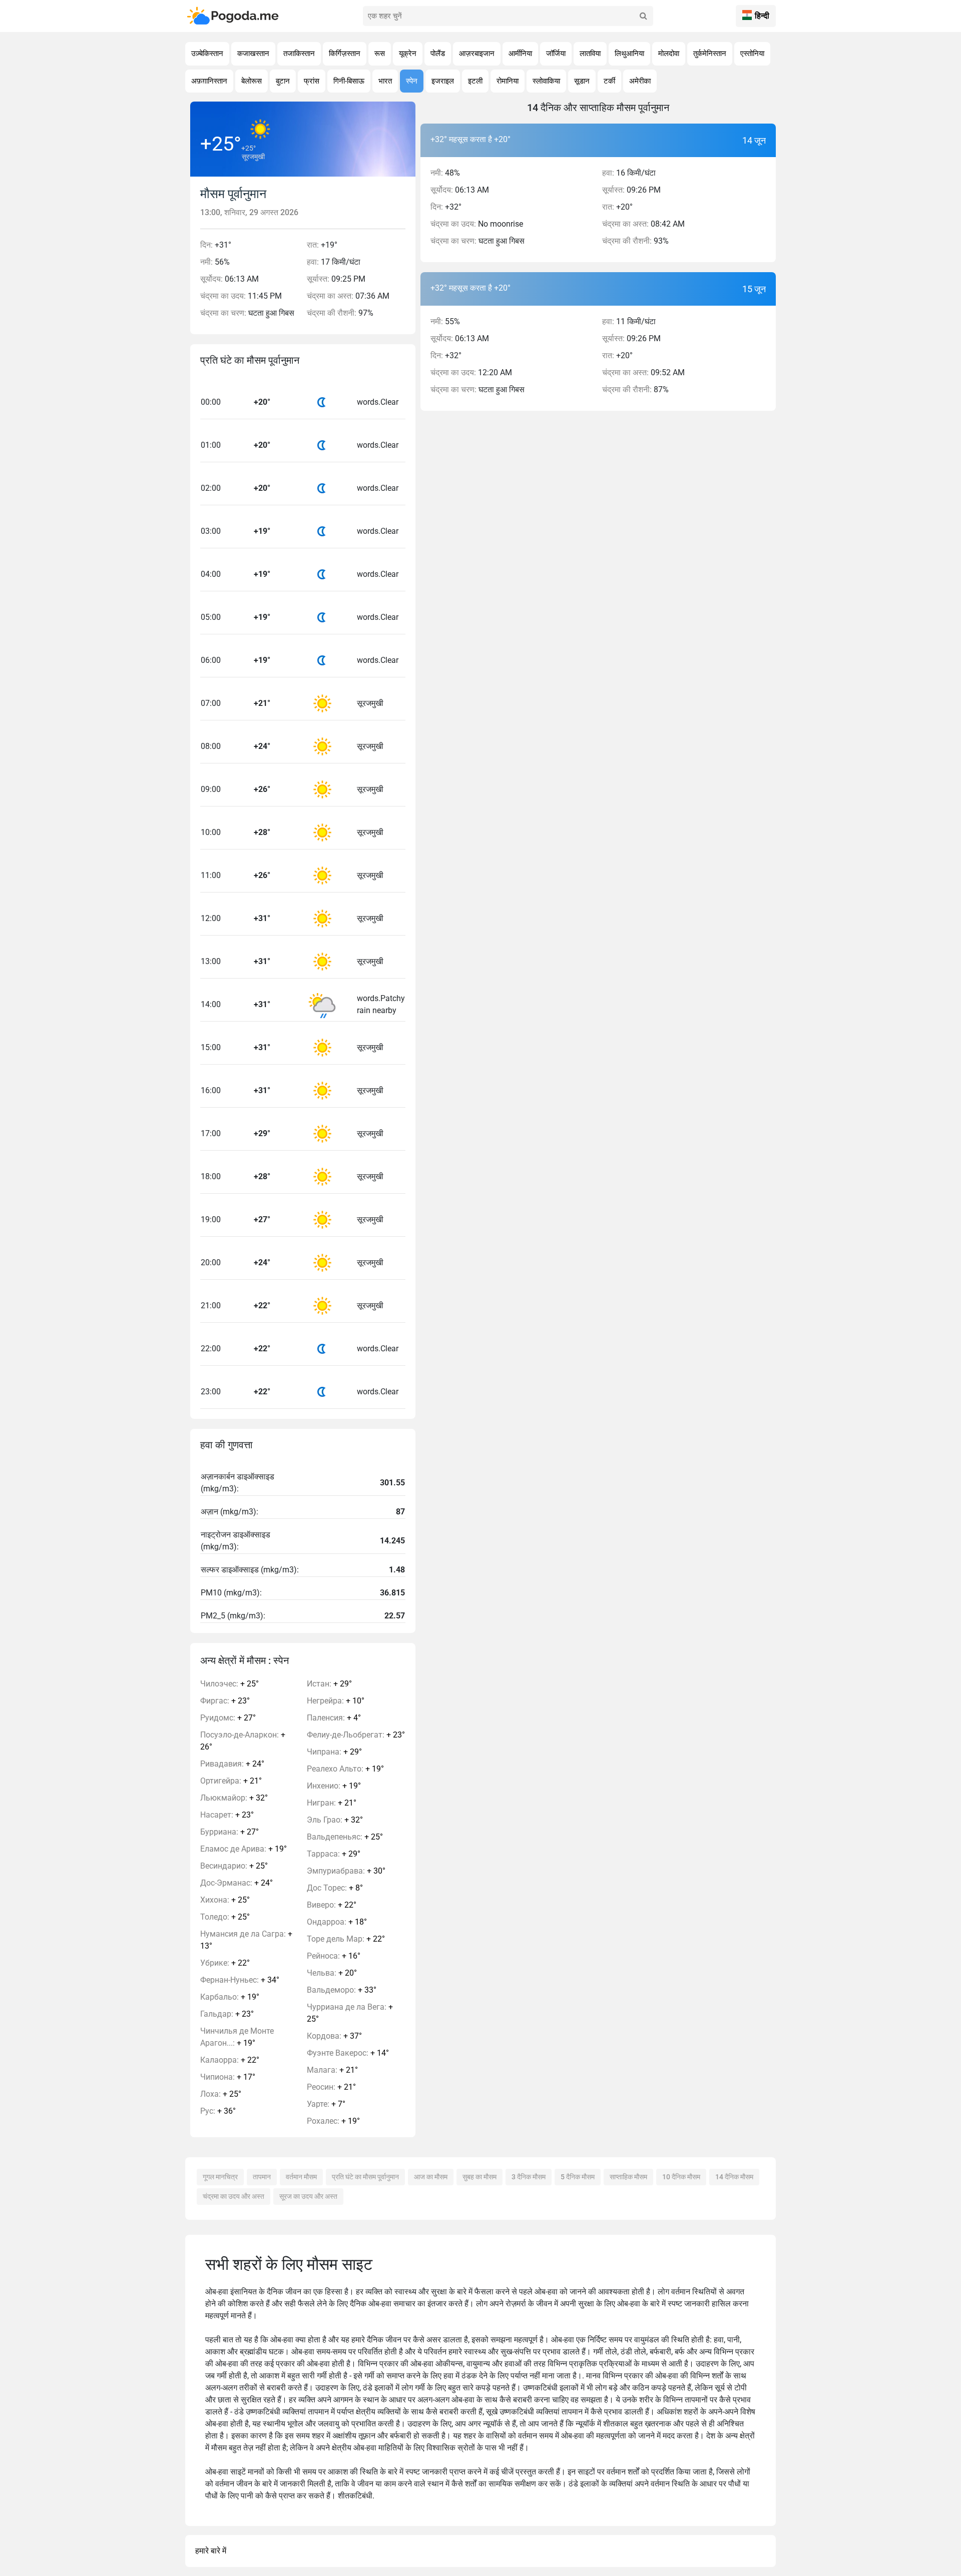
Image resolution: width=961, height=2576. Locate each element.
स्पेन (412, 81)
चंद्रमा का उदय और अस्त (233, 2196)
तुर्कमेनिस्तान (710, 54)
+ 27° (228, 1718)
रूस (380, 54)
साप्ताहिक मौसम (628, 2177)
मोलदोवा (669, 54)
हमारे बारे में (211, 2551)
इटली (475, 81)
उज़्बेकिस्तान (207, 54)
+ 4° (334, 1718)
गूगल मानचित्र (220, 2177)
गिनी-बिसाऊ (349, 81)
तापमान (262, 2177)
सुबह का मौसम (479, 2177)
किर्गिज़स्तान (345, 54)
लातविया (590, 54)
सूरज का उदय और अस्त (308, 2196)
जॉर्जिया (556, 54)
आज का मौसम (431, 2177)
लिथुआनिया (629, 54)
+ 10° (336, 1701)
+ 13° (246, 1940)
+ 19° (244, 1849)
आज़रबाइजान (477, 54)
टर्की (609, 81)
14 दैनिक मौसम (734, 2177)
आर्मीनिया (520, 54)
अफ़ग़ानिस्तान (209, 81)
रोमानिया (508, 81)
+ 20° (332, 1973)
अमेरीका (640, 81)
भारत (385, 81)
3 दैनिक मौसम (529, 2177)
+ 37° (334, 2036)
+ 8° (335, 1888)
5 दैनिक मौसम (578, 2177)
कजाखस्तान (253, 54)
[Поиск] (643, 16)
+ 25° (229, 1684)
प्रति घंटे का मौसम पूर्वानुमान (365, 2177)
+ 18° (337, 1922)
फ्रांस (312, 81)
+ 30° (346, 1871)
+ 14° (348, 2053)
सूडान (582, 81)
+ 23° (225, 1701)
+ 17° (228, 2077)
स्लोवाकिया (546, 81)
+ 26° (243, 1741)
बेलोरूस (252, 81)
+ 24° (232, 1764)
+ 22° (225, 1963)
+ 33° (342, 1990)
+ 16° (334, 1956)
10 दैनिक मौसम (681, 2177)
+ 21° (231, 1781)
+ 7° (326, 2104)
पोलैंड (438, 54)
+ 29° (329, 1684)
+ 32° (234, 1798)
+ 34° (240, 1980)
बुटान (283, 81)
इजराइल (443, 81)
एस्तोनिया (752, 54)
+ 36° (218, 2111)
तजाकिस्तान (299, 54)
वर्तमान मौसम (301, 2177)
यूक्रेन (408, 54)
